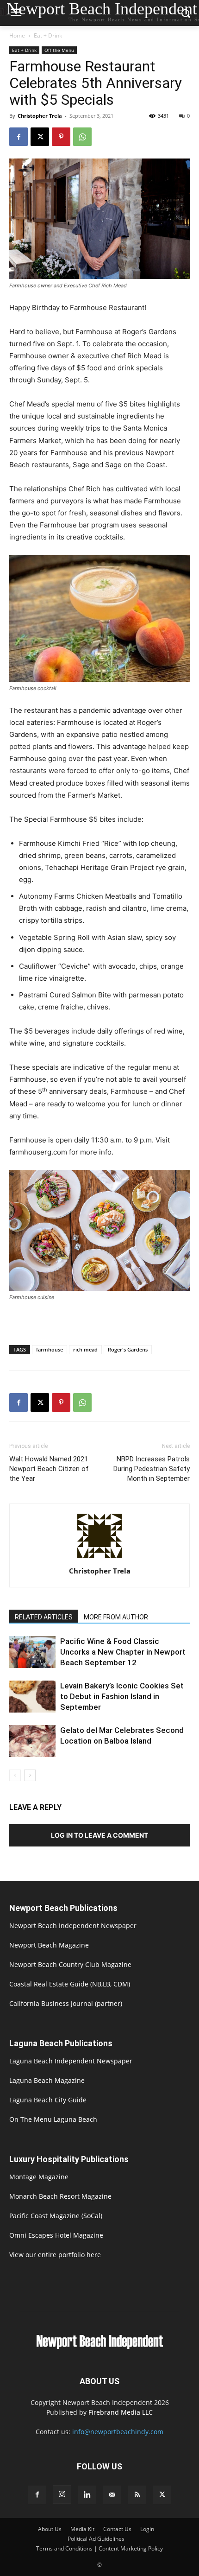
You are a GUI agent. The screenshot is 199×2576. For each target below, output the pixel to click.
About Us (50, 2529)
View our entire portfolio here (55, 2255)
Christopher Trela (40, 116)
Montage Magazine (39, 2177)
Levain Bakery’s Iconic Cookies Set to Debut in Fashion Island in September (122, 1696)
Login (147, 2529)
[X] (40, 137)
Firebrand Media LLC (121, 2412)
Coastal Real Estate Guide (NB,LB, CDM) (70, 1984)
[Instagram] (62, 2494)
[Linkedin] (87, 2495)
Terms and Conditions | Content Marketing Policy (99, 2548)
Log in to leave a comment (99, 1835)
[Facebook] (19, 137)
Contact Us (117, 2529)
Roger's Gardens (128, 1349)
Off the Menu (59, 50)
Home (17, 35)
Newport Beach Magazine (49, 1945)
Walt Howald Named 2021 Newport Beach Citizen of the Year (49, 1469)
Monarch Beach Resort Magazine (60, 2196)
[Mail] (112, 2495)
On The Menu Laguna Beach (53, 2119)
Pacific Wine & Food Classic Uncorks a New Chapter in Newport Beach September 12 (123, 1652)
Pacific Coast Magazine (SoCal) (56, 2216)
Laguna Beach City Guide (48, 2100)
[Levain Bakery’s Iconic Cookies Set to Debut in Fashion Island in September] (32, 1697)
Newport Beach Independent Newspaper (73, 1926)
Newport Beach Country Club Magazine (70, 1964)
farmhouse (50, 1349)
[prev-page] (15, 1775)
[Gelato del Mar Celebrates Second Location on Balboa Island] (32, 1741)
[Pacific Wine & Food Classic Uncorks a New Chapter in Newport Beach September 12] (32, 1652)
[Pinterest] (61, 137)
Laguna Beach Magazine (47, 2080)
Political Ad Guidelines (96, 2539)
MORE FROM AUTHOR (116, 1617)
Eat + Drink (48, 35)
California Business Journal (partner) (66, 2003)
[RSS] (137, 2495)
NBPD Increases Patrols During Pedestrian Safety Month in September (152, 1469)
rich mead (85, 1349)
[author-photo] (99, 1558)
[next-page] (30, 1775)
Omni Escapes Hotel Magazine (56, 2235)
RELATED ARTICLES (44, 1617)
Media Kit (82, 2529)
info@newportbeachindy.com (118, 2432)
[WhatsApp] (82, 137)
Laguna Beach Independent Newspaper (71, 2061)
